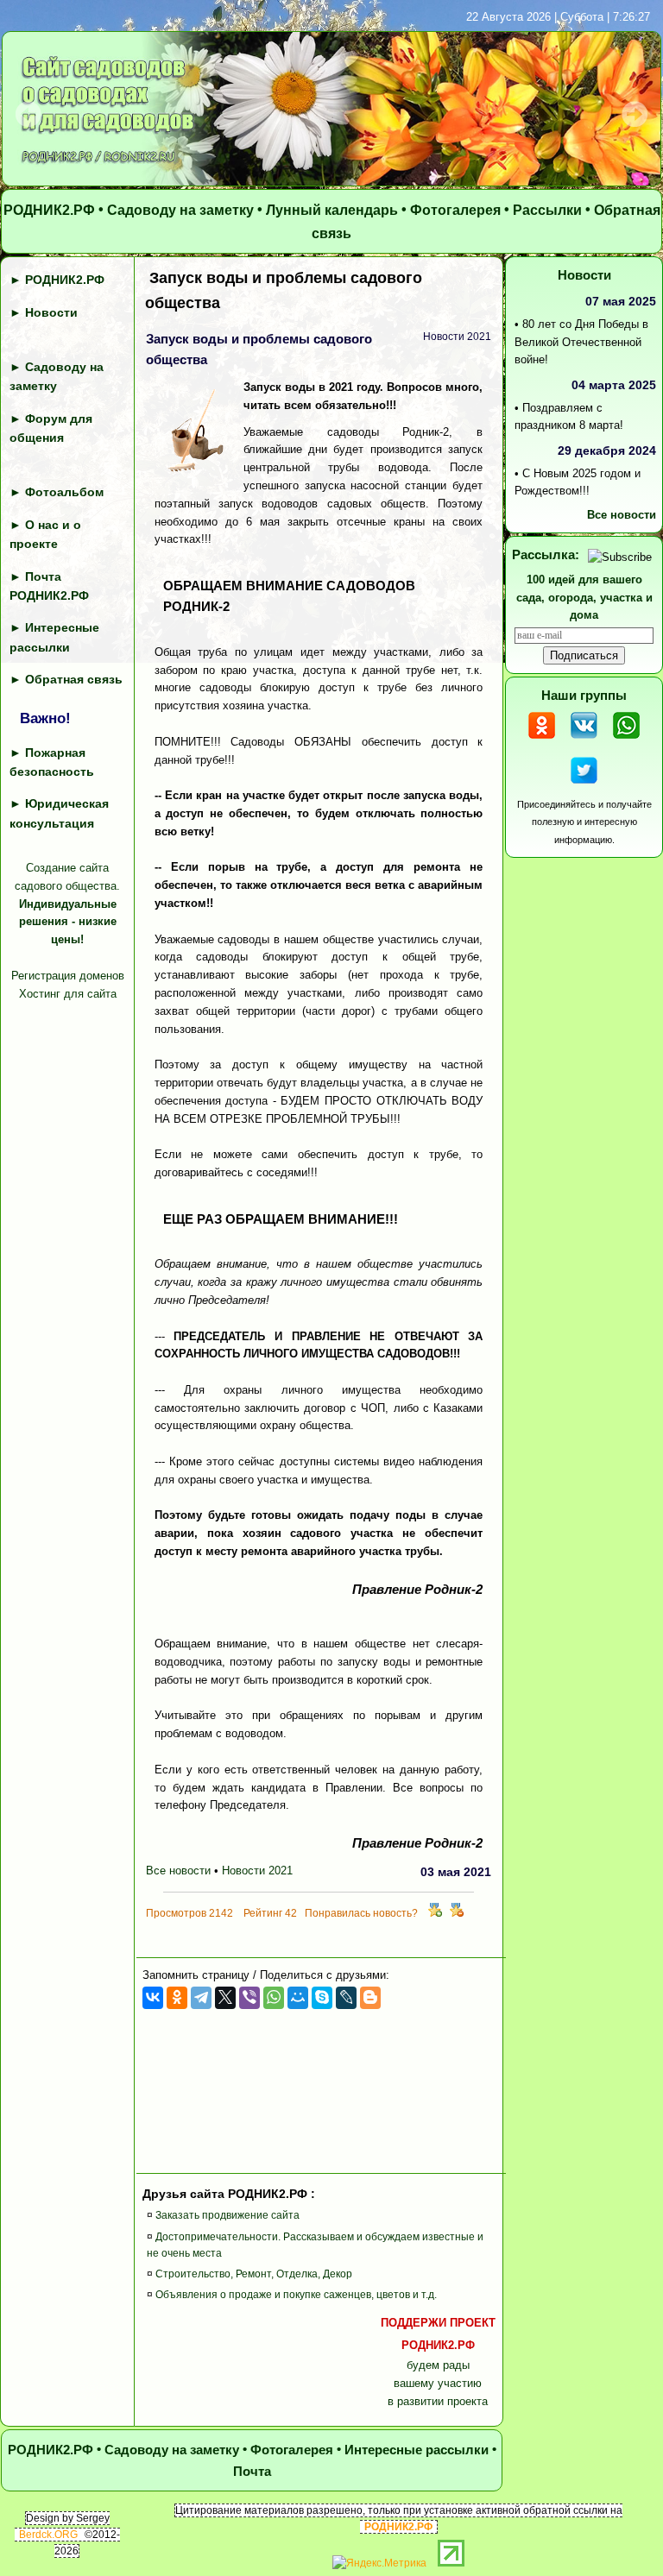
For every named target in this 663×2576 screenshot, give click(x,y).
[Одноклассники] (177, 1998)
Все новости (178, 1871)
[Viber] (249, 1998)
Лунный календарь (332, 210)
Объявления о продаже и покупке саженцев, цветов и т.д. (296, 2295)
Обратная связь (74, 679)
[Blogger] (370, 1998)
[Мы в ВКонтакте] (584, 741)
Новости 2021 (257, 1871)
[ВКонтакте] (153, 1998)
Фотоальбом (64, 492)
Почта (252, 2471)
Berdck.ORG (48, 2535)
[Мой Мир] (298, 1998)
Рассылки (547, 210)
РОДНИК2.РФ (49, 210)
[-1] (457, 1913)
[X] (225, 1998)
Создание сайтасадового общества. (67, 904)
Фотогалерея (455, 210)
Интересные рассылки (417, 2450)
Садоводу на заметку (180, 210)
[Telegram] (201, 1998)
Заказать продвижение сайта (227, 2215)
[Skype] (322, 1998)
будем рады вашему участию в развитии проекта (438, 2362)
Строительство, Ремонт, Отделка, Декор (254, 2274)
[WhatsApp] (274, 1998)
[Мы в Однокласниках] (542, 741)
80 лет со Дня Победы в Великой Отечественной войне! (581, 342)
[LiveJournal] (346, 1998)
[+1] (435, 1913)
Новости (51, 312)
